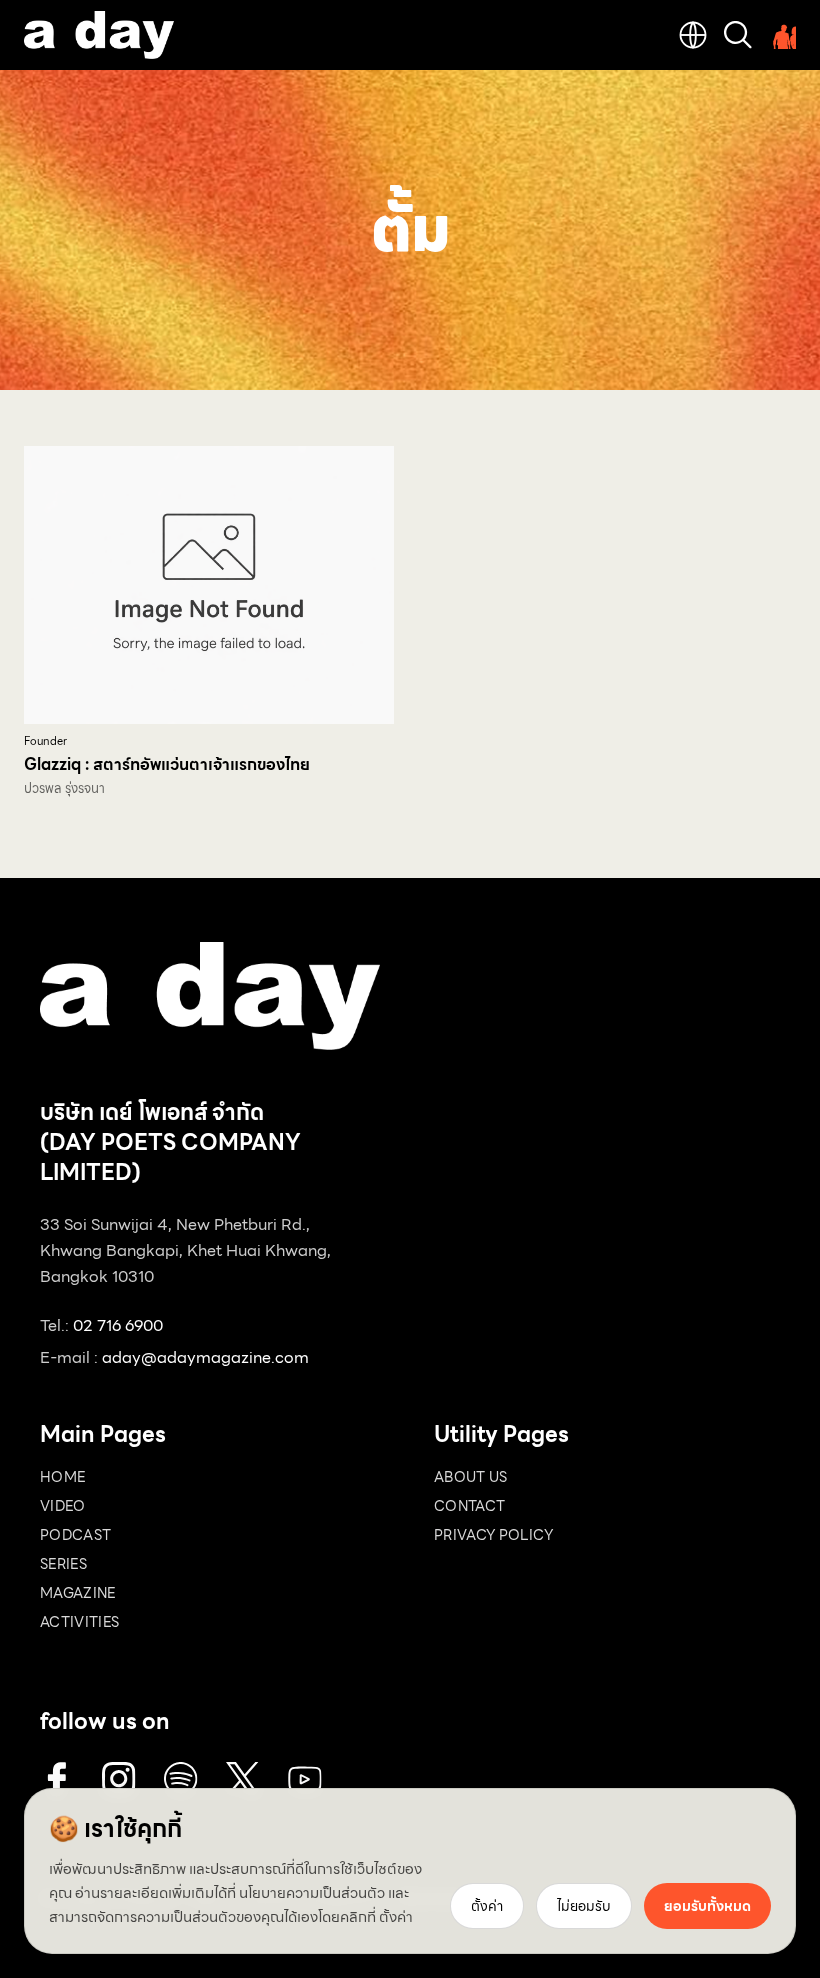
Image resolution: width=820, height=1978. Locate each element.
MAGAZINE (78, 1593)
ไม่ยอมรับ (584, 1906)
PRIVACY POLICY (493, 1535)
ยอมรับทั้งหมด (707, 1906)
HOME (62, 1477)
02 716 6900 (118, 1325)
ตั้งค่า (396, 1917)
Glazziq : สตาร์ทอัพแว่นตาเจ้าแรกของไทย (167, 764)
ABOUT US (471, 1477)
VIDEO (63, 1506)
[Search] (738, 35)
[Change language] (693, 35)
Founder (45, 741)
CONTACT (469, 1506)
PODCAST (75, 1535)
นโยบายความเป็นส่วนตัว (312, 1893)
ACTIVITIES (80, 1622)
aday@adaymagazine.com (205, 1357)
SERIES (63, 1564)
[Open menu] (782, 35)
